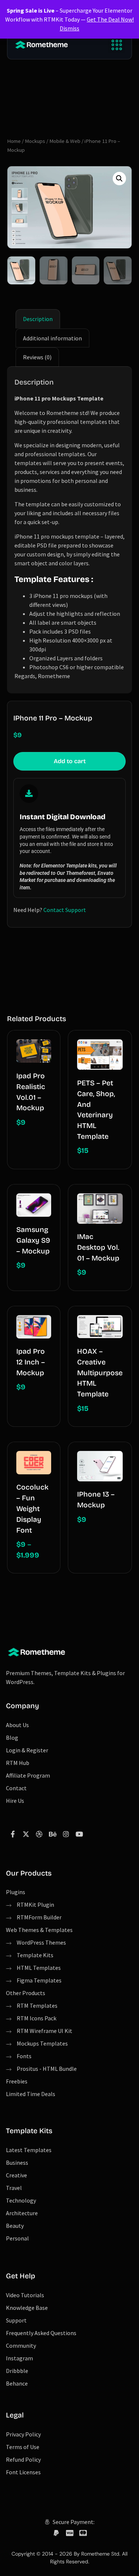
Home (14, 141)
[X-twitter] (26, 1834)
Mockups (35, 141)
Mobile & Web (65, 141)
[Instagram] (66, 1834)
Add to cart (70, 761)
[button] (117, 45)
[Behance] (53, 1834)
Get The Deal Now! (110, 19)
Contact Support (65, 910)
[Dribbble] (39, 1834)
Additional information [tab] (52, 338)
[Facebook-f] (13, 1834)
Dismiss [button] (69, 28)
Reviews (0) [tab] (37, 357)
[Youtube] (79, 1834)
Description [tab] (38, 319)
